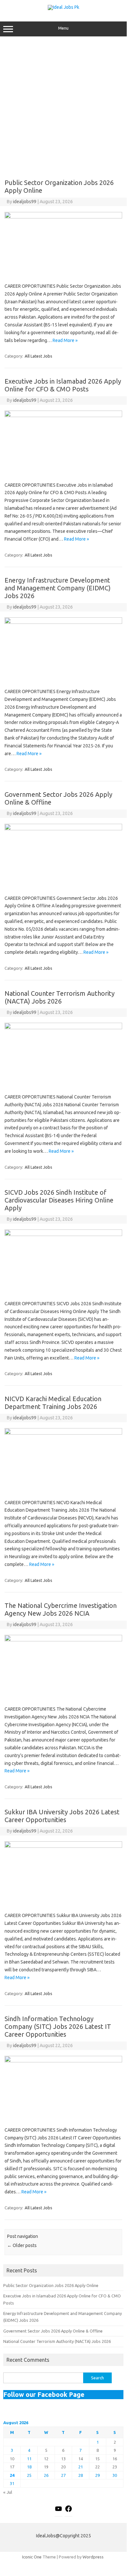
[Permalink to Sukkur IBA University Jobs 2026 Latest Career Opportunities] (63, 1846)
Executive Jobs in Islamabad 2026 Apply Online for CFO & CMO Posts (63, 385)
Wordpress (93, 2557)
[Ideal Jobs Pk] (63, 7)
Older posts (22, 2245)
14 (81, 2459)
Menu (63, 28)
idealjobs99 (25, 202)
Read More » (65, 340)
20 (63, 2467)
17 (12, 2467)
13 (63, 2459)
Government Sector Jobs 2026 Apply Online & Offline (53, 2331)
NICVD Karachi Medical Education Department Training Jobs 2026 (53, 1403)
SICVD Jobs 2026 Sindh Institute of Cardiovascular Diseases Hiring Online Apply (59, 1200)
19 (46, 2467)
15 (97, 2459)
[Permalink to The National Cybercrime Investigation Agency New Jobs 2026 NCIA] (63, 1640)
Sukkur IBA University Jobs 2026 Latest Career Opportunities (62, 1816)
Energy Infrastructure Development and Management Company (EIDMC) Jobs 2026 (58, 588)
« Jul (8, 2492)
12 (46, 2459)
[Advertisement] (63, 109)
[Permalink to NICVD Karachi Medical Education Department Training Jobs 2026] (63, 1433)
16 (115, 2459)
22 (97, 2467)
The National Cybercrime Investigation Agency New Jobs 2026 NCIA (61, 1609)
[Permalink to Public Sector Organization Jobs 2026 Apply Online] (63, 217)
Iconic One (32, 2557)
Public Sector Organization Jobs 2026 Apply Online (51, 2285)
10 (12, 2459)
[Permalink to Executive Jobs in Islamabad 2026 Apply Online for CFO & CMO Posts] (63, 415)
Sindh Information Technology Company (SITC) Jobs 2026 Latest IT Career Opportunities (58, 2026)
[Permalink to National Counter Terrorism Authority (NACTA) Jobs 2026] (63, 1028)
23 (115, 2467)
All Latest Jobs (38, 356)
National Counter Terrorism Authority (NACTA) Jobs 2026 (60, 997)
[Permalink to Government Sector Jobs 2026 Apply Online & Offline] (63, 829)
